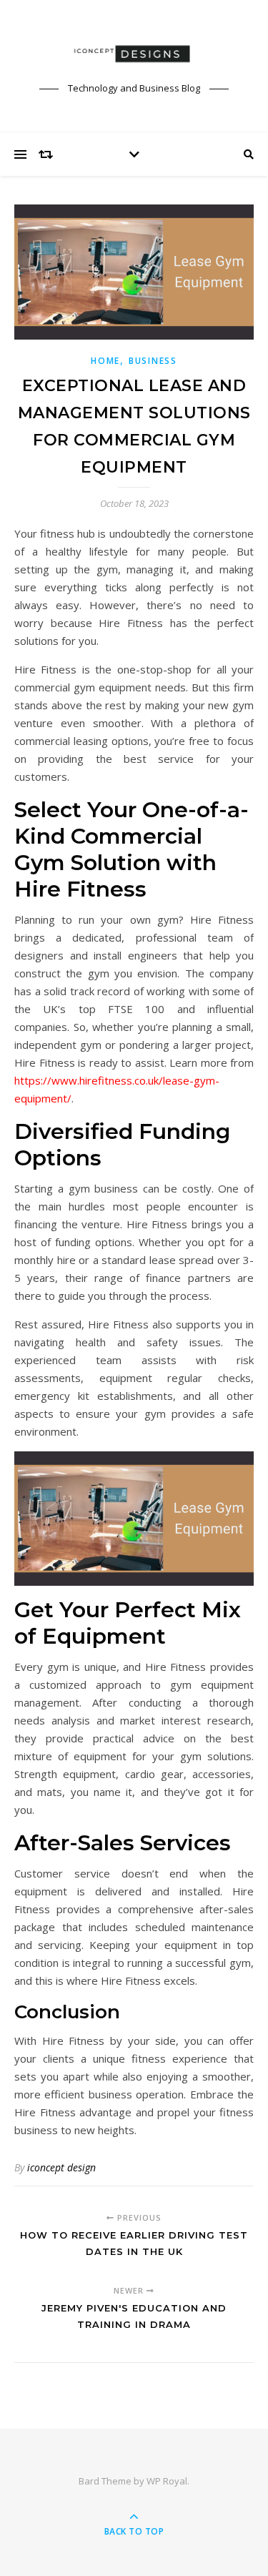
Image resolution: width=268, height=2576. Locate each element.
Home (105, 361)
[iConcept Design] (134, 54)
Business (153, 361)
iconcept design (61, 2167)
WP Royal (167, 2481)
